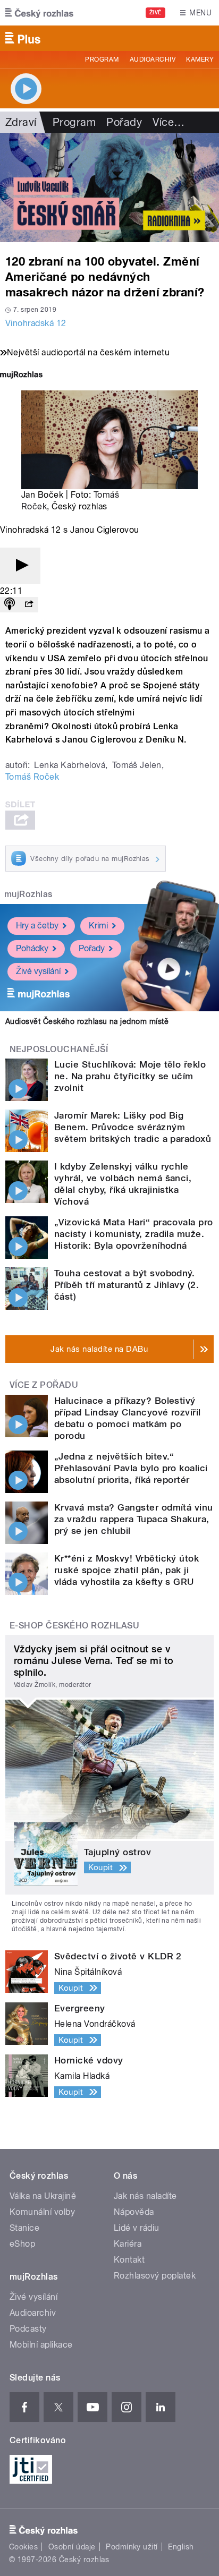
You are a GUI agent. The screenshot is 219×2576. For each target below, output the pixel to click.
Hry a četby (37, 926)
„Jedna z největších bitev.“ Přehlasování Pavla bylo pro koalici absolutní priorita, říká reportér (131, 1468)
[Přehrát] (20, 566)
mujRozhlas (28, 894)
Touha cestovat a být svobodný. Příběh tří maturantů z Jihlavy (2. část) (127, 1285)
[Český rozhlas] (39, 13)
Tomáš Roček (32, 777)
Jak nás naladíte (145, 2196)
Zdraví (21, 122)
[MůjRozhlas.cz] (21, 376)
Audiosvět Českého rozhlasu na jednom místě (87, 1021)
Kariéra (128, 2244)
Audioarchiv (153, 59)
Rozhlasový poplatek (155, 2276)
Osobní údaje (72, 2547)
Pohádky (32, 948)
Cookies (23, 2547)
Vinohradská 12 (36, 323)
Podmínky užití (132, 2547)
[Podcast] (10, 605)
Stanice (24, 2228)
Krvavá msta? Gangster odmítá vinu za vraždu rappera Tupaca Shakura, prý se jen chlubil (134, 1519)
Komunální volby (42, 2212)
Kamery (200, 59)
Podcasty (28, 2329)
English (181, 2547)
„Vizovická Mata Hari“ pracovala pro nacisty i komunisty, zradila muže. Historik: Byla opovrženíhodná (134, 1234)
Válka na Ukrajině (43, 2196)
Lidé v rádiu (137, 2228)
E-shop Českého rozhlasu (74, 1626)
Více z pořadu (44, 1385)
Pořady (124, 122)
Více (169, 122)
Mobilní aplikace (41, 2345)
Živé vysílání (38, 971)
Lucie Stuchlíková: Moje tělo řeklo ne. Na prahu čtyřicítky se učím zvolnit (130, 1076)
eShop (22, 2244)
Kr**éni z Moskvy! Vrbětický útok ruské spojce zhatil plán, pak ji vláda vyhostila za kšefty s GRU (127, 1570)
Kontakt (129, 2260)
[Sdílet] (29, 605)
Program (102, 59)
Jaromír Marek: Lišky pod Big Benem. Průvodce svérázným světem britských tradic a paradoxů (133, 1127)
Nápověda (134, 2212)
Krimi (98, 926)
